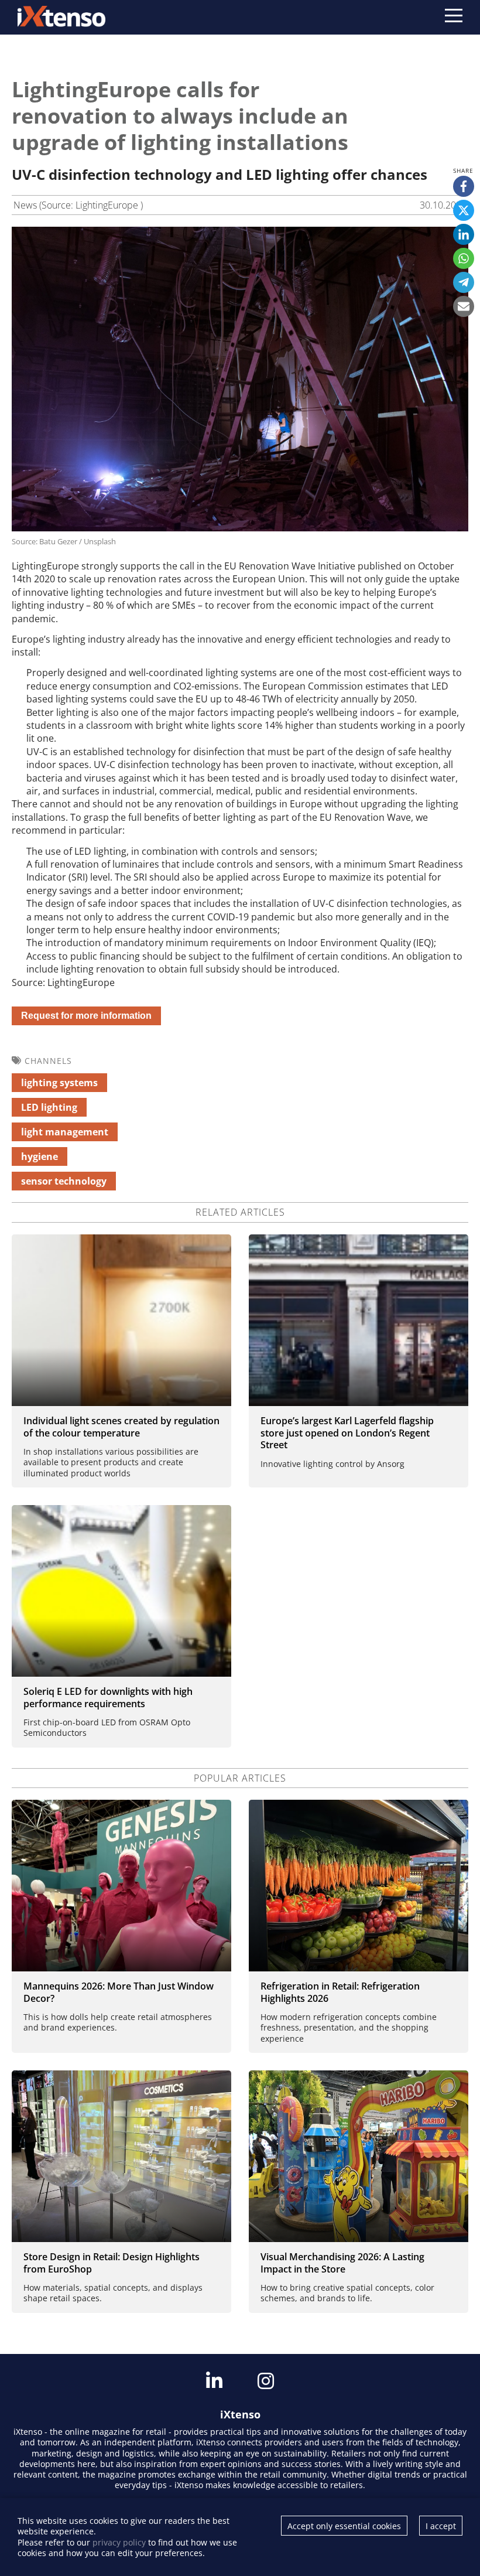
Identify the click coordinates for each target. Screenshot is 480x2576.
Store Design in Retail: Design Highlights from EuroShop (112, 2263)
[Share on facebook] (464, 186)
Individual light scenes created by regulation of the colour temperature (121, 1427)
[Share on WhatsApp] (464, 258)
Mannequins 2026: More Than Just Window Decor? (119, 1992)
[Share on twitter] (464, 210)
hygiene (40, 1156)
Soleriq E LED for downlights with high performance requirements (108, 1698)
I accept (441, 2526)
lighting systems (59, 1083)
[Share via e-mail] (464, 306)
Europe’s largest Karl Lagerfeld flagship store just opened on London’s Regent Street (347, 1433)
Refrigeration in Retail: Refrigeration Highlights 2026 (340, 1992)
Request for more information (86, 1016)
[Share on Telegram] (464, 282)
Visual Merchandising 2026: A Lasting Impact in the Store (342, 2263)
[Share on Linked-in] (464, 234)
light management (65, 1132)
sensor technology (64, 1181)
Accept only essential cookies (344, 2526)
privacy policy (119, 2542)
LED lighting (49, 1107)
